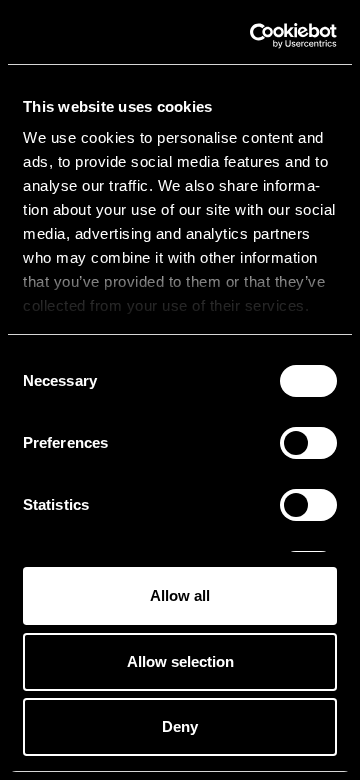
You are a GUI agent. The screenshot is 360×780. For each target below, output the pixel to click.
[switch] (308, 443)
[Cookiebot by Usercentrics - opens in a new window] (254, 36)
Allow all (180, 595)
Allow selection (180, 661)
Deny (180, 726)
